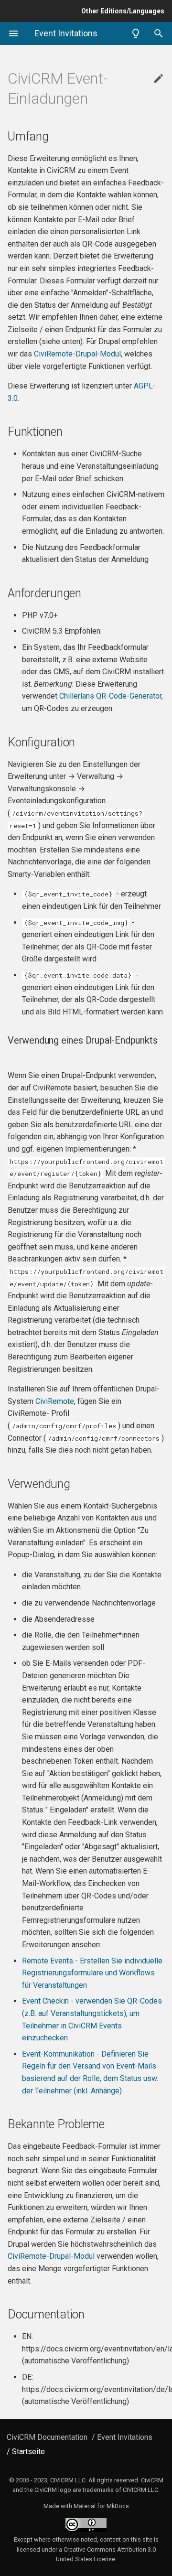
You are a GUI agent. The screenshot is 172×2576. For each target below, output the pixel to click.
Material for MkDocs (101, 2506)
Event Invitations (125, 2437)
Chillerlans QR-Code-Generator (110, 696)
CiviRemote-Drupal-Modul (77, 354)
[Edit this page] (159, 79)
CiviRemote (55, 1401)
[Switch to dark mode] (136, 33)
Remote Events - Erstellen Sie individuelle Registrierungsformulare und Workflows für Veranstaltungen (92, 1973)
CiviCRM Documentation (47, 2437)
